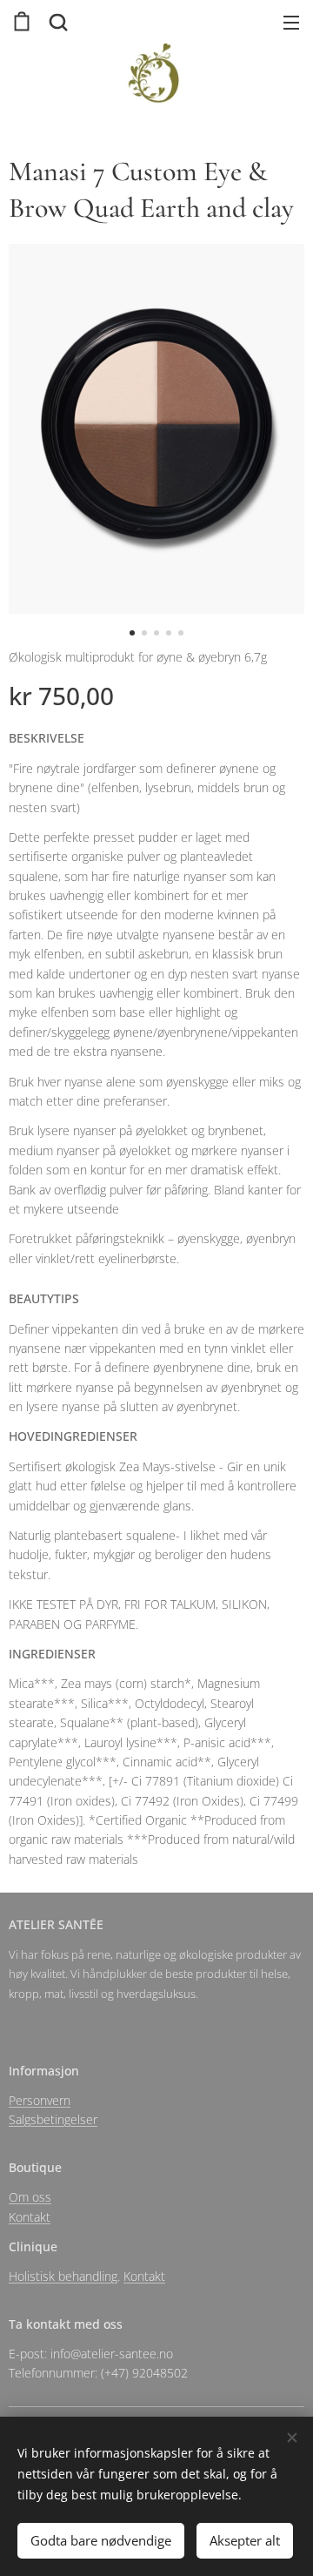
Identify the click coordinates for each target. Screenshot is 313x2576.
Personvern (40, 2100)
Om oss (30, 2197)
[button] (57, 22)
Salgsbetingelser (53, 2119)
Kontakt (30, 2217)
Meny (291, 22)
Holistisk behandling (63, 2276)
